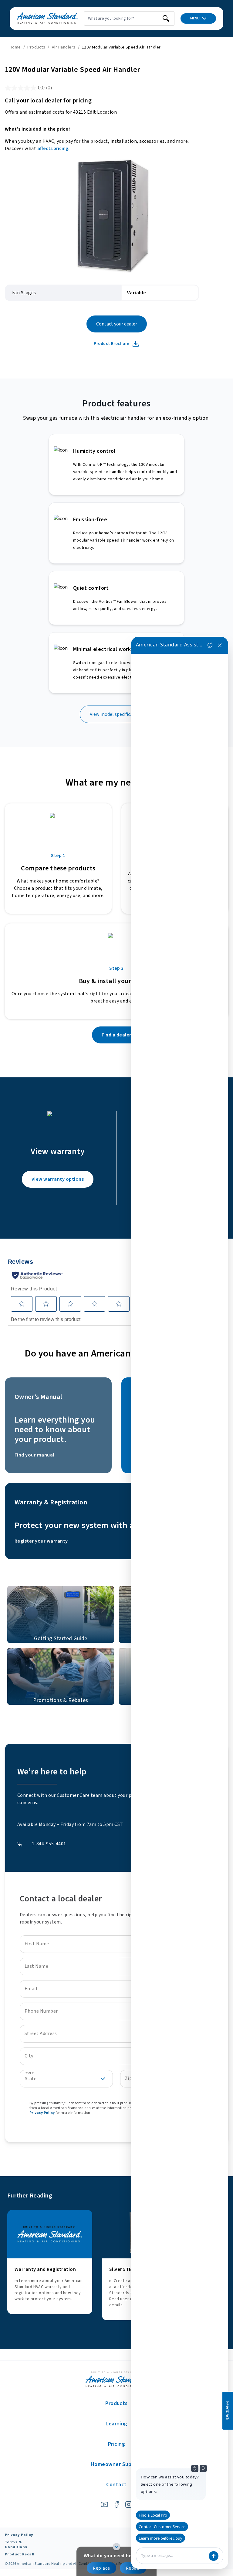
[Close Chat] (220, 645)
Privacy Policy (42, 2113)
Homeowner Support (116, 2464)
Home (15, 47)
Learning (116, 2424)
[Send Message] (214, 2556)
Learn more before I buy (160, 2538)
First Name (37, 1944)
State (29, 2073)
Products (36, 47)
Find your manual (34, 1455)
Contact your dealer (117, 324)
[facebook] (116, 2504)
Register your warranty (41, 1541)
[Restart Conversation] (210, 645)
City (29, 2056)
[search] (166, 18)
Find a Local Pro (153, 2515)
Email (31, 1989)
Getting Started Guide (61, 1638)
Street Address (41, 2034)
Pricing (116, 2444)
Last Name (36, 1966)
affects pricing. (53, 148)
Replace (101, 2568)
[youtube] (104, 2504)
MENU (195, 18)
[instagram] (129, 2504)
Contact (116, 2485)
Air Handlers (64, 47)
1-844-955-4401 (49, 1844)
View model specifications (117, 714)
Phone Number (41, 2011)
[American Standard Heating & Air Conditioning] (47, 18)
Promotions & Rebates (61, 1700)
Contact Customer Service (162, 2527)
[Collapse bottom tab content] (116, 2547)
